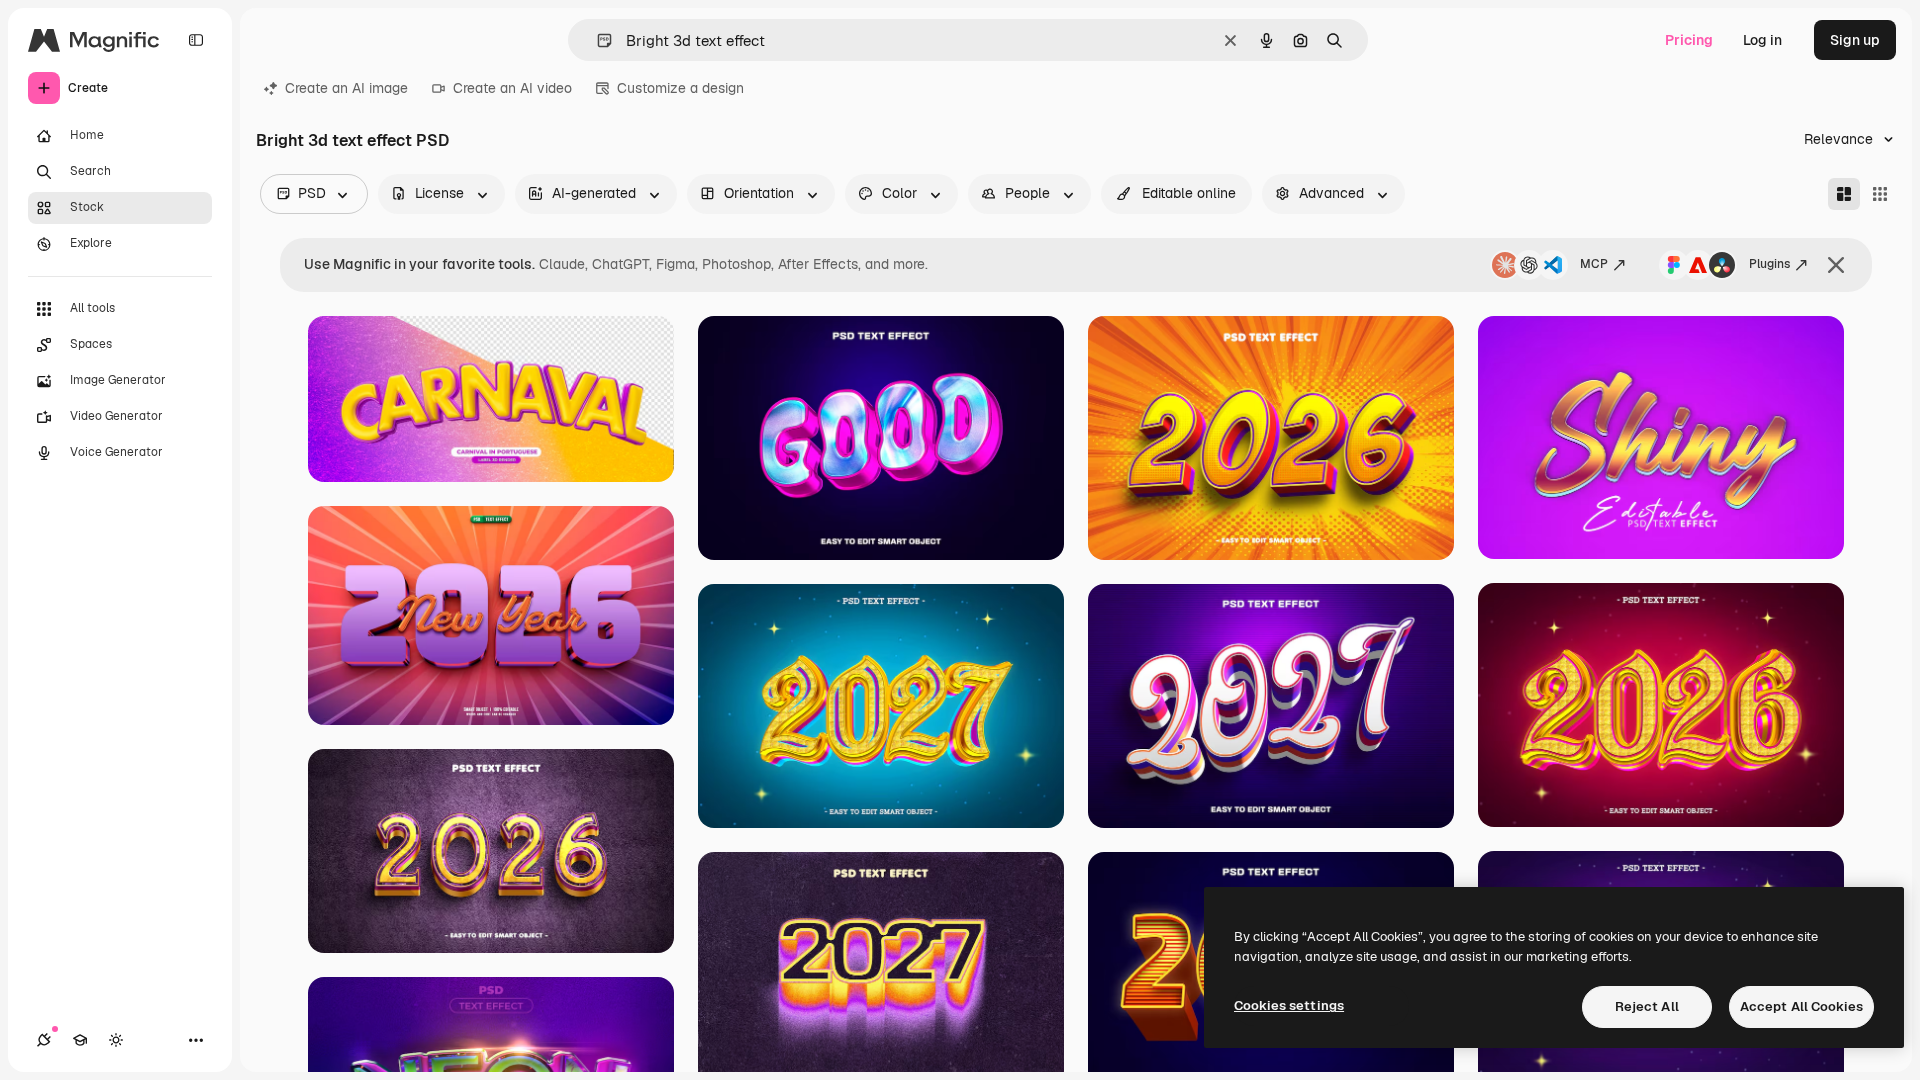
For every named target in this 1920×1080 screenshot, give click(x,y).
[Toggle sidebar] (196, 40)
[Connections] (44, 1040)
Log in (1762, 40)
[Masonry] (1844, 194)
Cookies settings (1289, 1005)
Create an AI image (346, 88)
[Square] (1880, 194)
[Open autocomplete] (596, 40)
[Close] (1836, 265)
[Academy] (80, 1040)
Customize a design (680, 88)
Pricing (1689, 40)
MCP (1594, 264)
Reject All (1647, 1006)
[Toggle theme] (116, 1040)
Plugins (1769, 264)
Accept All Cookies (1801, 1006)
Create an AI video (512, 88)
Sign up (1855, 40)
